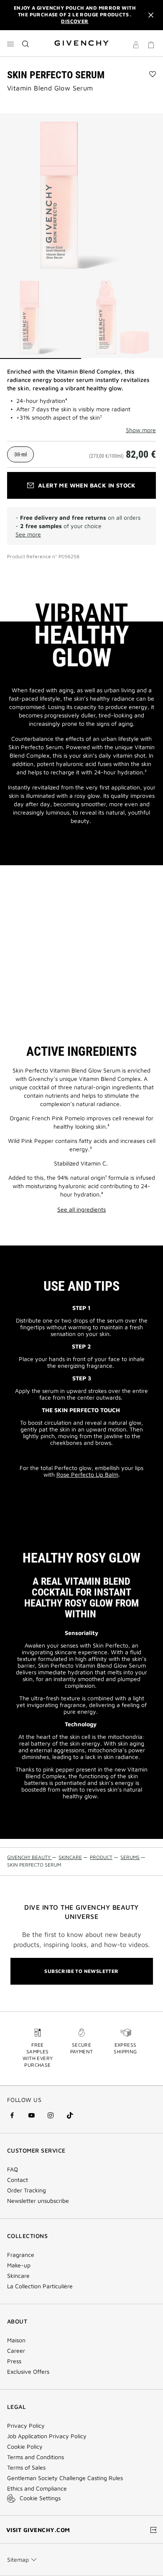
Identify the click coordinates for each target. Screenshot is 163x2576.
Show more (141, 430)
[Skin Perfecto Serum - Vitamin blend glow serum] (81, 195)
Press (14, 2361)
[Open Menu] (10, 44)
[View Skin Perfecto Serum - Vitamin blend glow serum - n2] (122, 318)
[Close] (151, 15)
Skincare (18, 2276)
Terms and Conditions (36, 2457)
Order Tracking (27, 2190)
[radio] (20, 454)
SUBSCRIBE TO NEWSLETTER (81, 1971)
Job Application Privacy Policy (47, 2436)
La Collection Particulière (40, 2286)
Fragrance (21, 2255)
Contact (18, 2180)
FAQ (13, 2169)
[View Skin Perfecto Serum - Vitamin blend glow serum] (41, 318)
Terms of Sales (26, 2468)
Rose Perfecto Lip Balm (87, 1474)
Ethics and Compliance (37, 2488)
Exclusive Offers (28, 2372)
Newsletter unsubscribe (38, 2201)
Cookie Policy (25, 2447)
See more (28, 534)
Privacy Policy (26, 2426)
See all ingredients (81, 1209)
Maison (16, 2340)
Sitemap (18, 2559)
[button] (136, 46)
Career (16, 2351)
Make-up (19, 2265)
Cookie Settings (40, 2498)
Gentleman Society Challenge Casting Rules (65, 2478)
